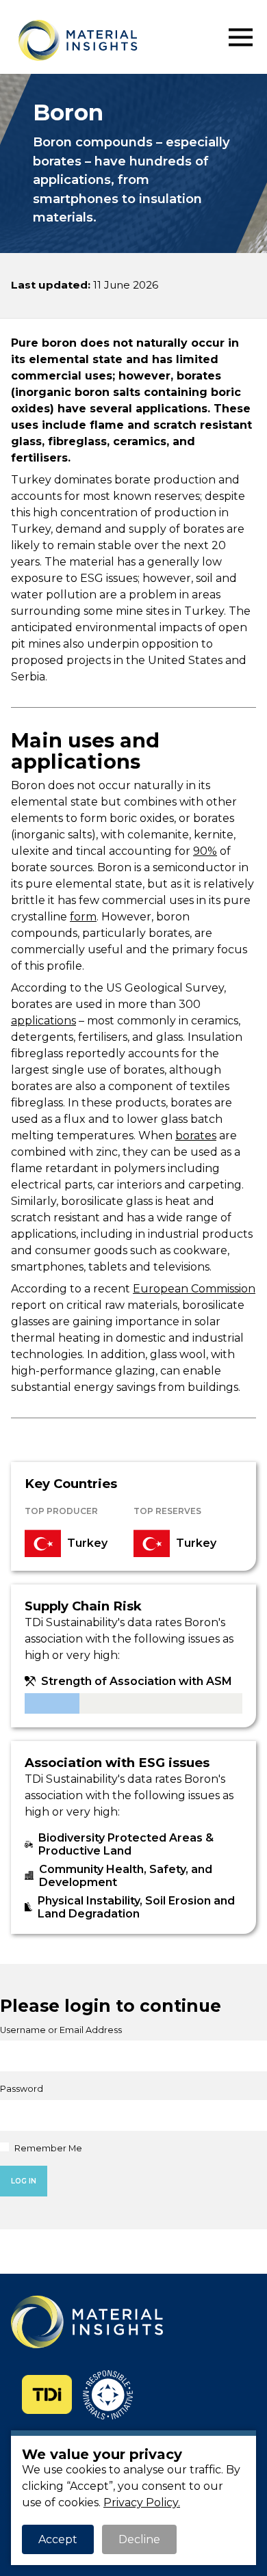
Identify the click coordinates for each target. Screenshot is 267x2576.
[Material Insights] (120, 40)
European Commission (194, 1289)
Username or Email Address (61, 2030)
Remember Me (47, 2148)
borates (196, 1136)
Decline (139, 2539)
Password (22, 2089)
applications (43, 1021)
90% (205, 851)
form (83, 917)
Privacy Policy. (142, 2502)
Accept (58, 2539)
